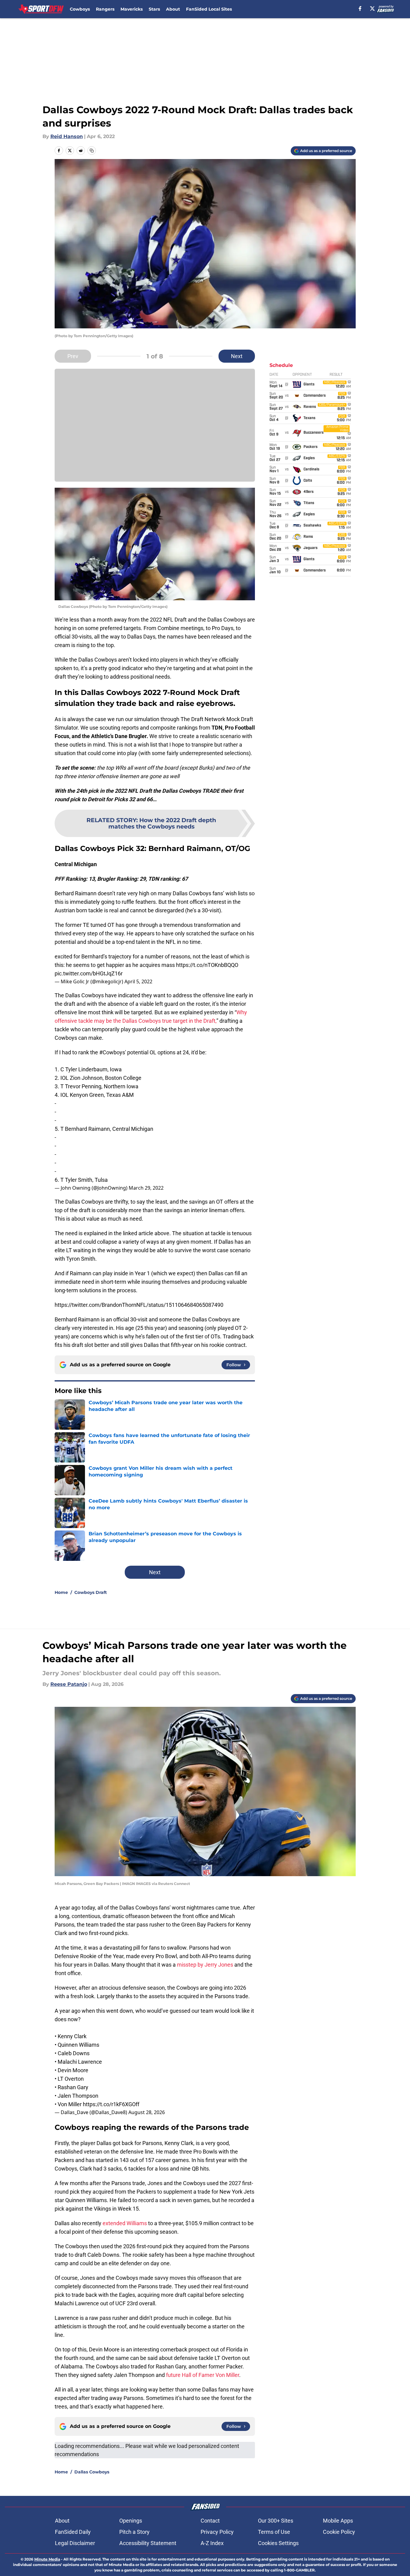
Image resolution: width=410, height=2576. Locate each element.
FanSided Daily (73, 2532)
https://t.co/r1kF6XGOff (111, 2104)
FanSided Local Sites (209, 9)
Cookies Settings (278, 2543)
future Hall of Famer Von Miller (203, 2375)
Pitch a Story (134, 2532)
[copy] (92, 151)
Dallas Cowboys (92, 2472)
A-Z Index (212, 2543)
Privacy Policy (217, 2532)
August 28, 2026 (147, 2112)
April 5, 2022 (138, 981)
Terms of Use (274, 2532)
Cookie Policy (339, 2532)
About (173, 9)
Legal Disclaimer (75, 2543)
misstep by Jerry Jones (205, 1965)
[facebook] (360, 8)
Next (237, 356)
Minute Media (47, 2559)
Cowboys (80, 9)
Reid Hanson (67, 136)
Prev (73, 356)
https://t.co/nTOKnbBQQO (207, 965)
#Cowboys (112, 1052)
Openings (131, 2521)
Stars (154, 9)
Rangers (105, 9)
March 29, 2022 (146, 1188)
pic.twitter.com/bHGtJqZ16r (89, 973)
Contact (210, 2521)
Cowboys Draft (91, 1592)
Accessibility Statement (148, 2543)
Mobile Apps (338, 2521)
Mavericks (132, 9)
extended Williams (125, 2223)
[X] (372, 8)
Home (61, 1592)
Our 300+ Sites (276, 2521)
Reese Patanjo (69, 1684)
